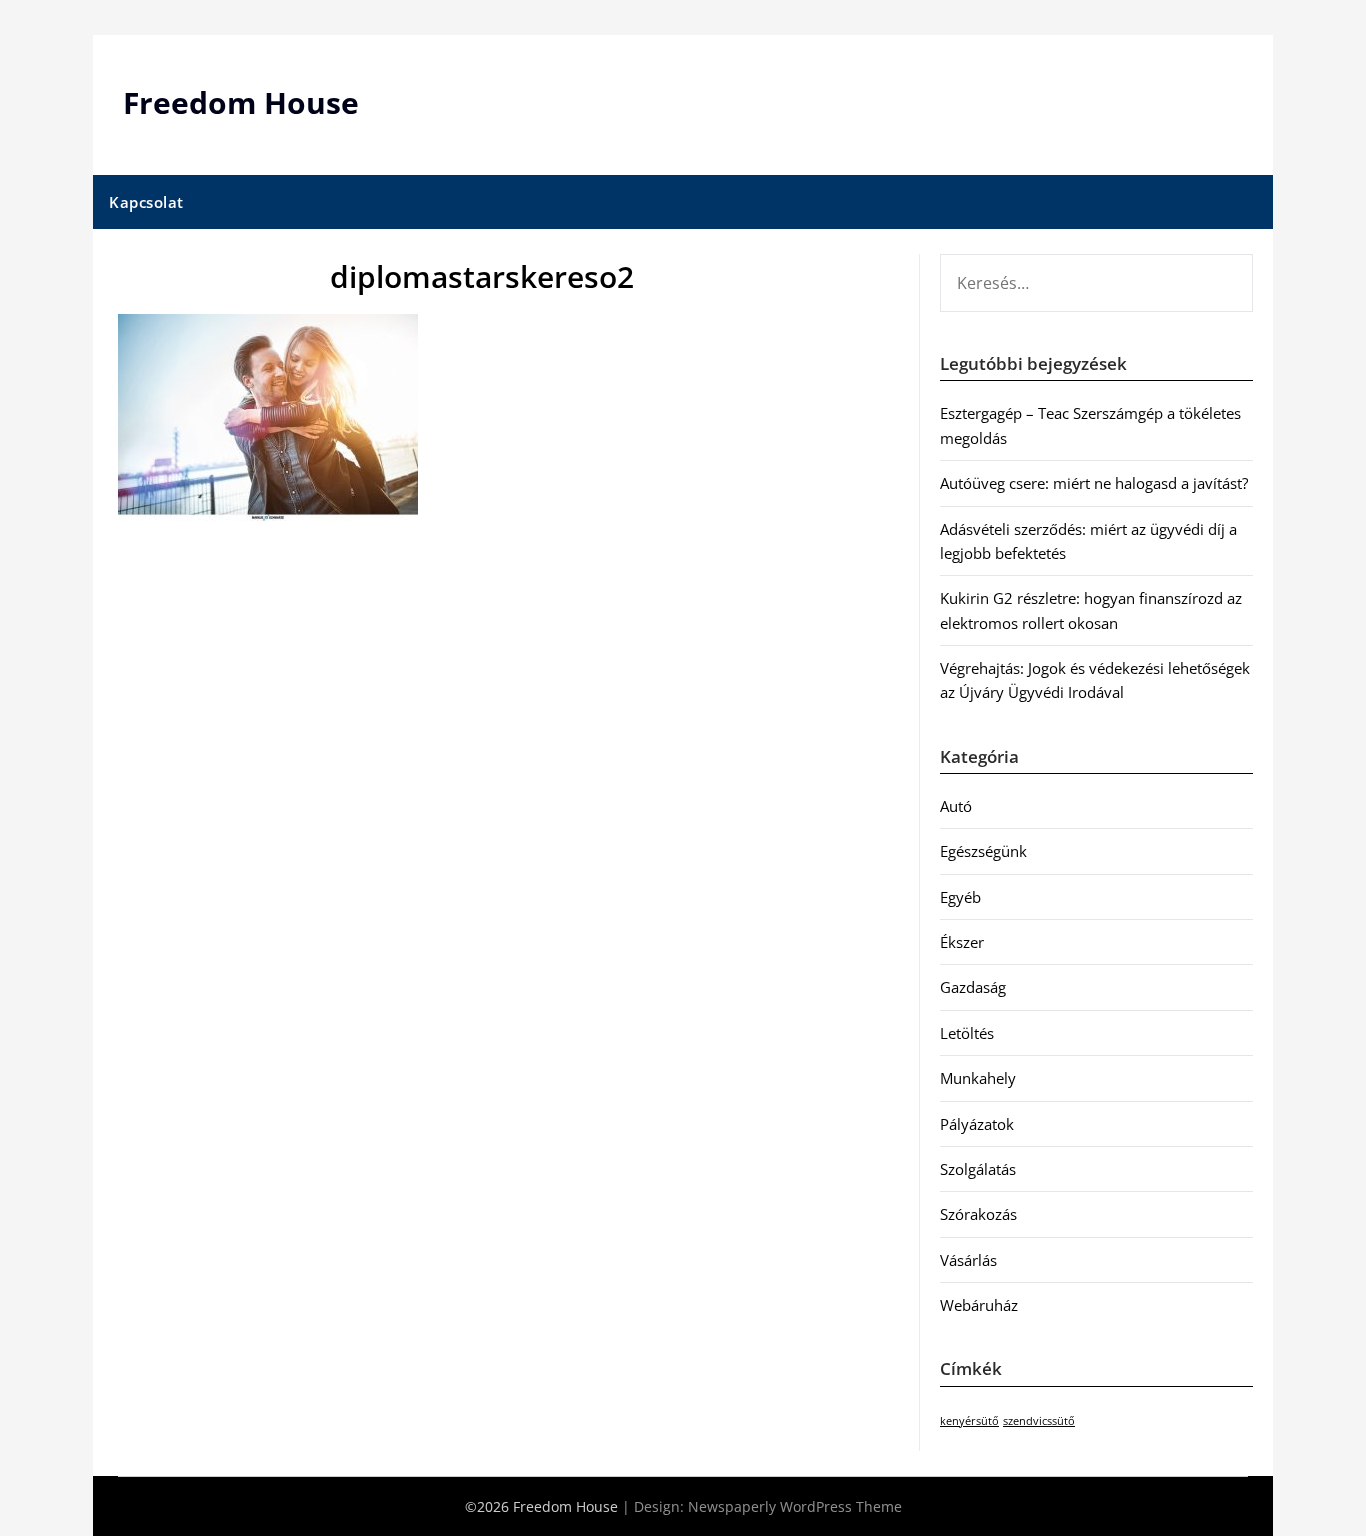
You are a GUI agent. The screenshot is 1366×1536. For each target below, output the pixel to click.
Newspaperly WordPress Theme (795, 1506)
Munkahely (978, 1078)
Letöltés (967, 1033)
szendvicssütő (1039, 1421)
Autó (956, 806)
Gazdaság (973, 987)
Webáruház (979, 1305)
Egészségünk (983, 851)
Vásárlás (968, 1260)
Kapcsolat (146, 202)
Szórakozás (978, 1214)
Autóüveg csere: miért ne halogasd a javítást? (1094, 483)
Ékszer (962, 942)
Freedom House (241, 102)
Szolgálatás (978, 1169)
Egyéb (960, 897)
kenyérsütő (969, 1421)
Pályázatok (977, 1124)
